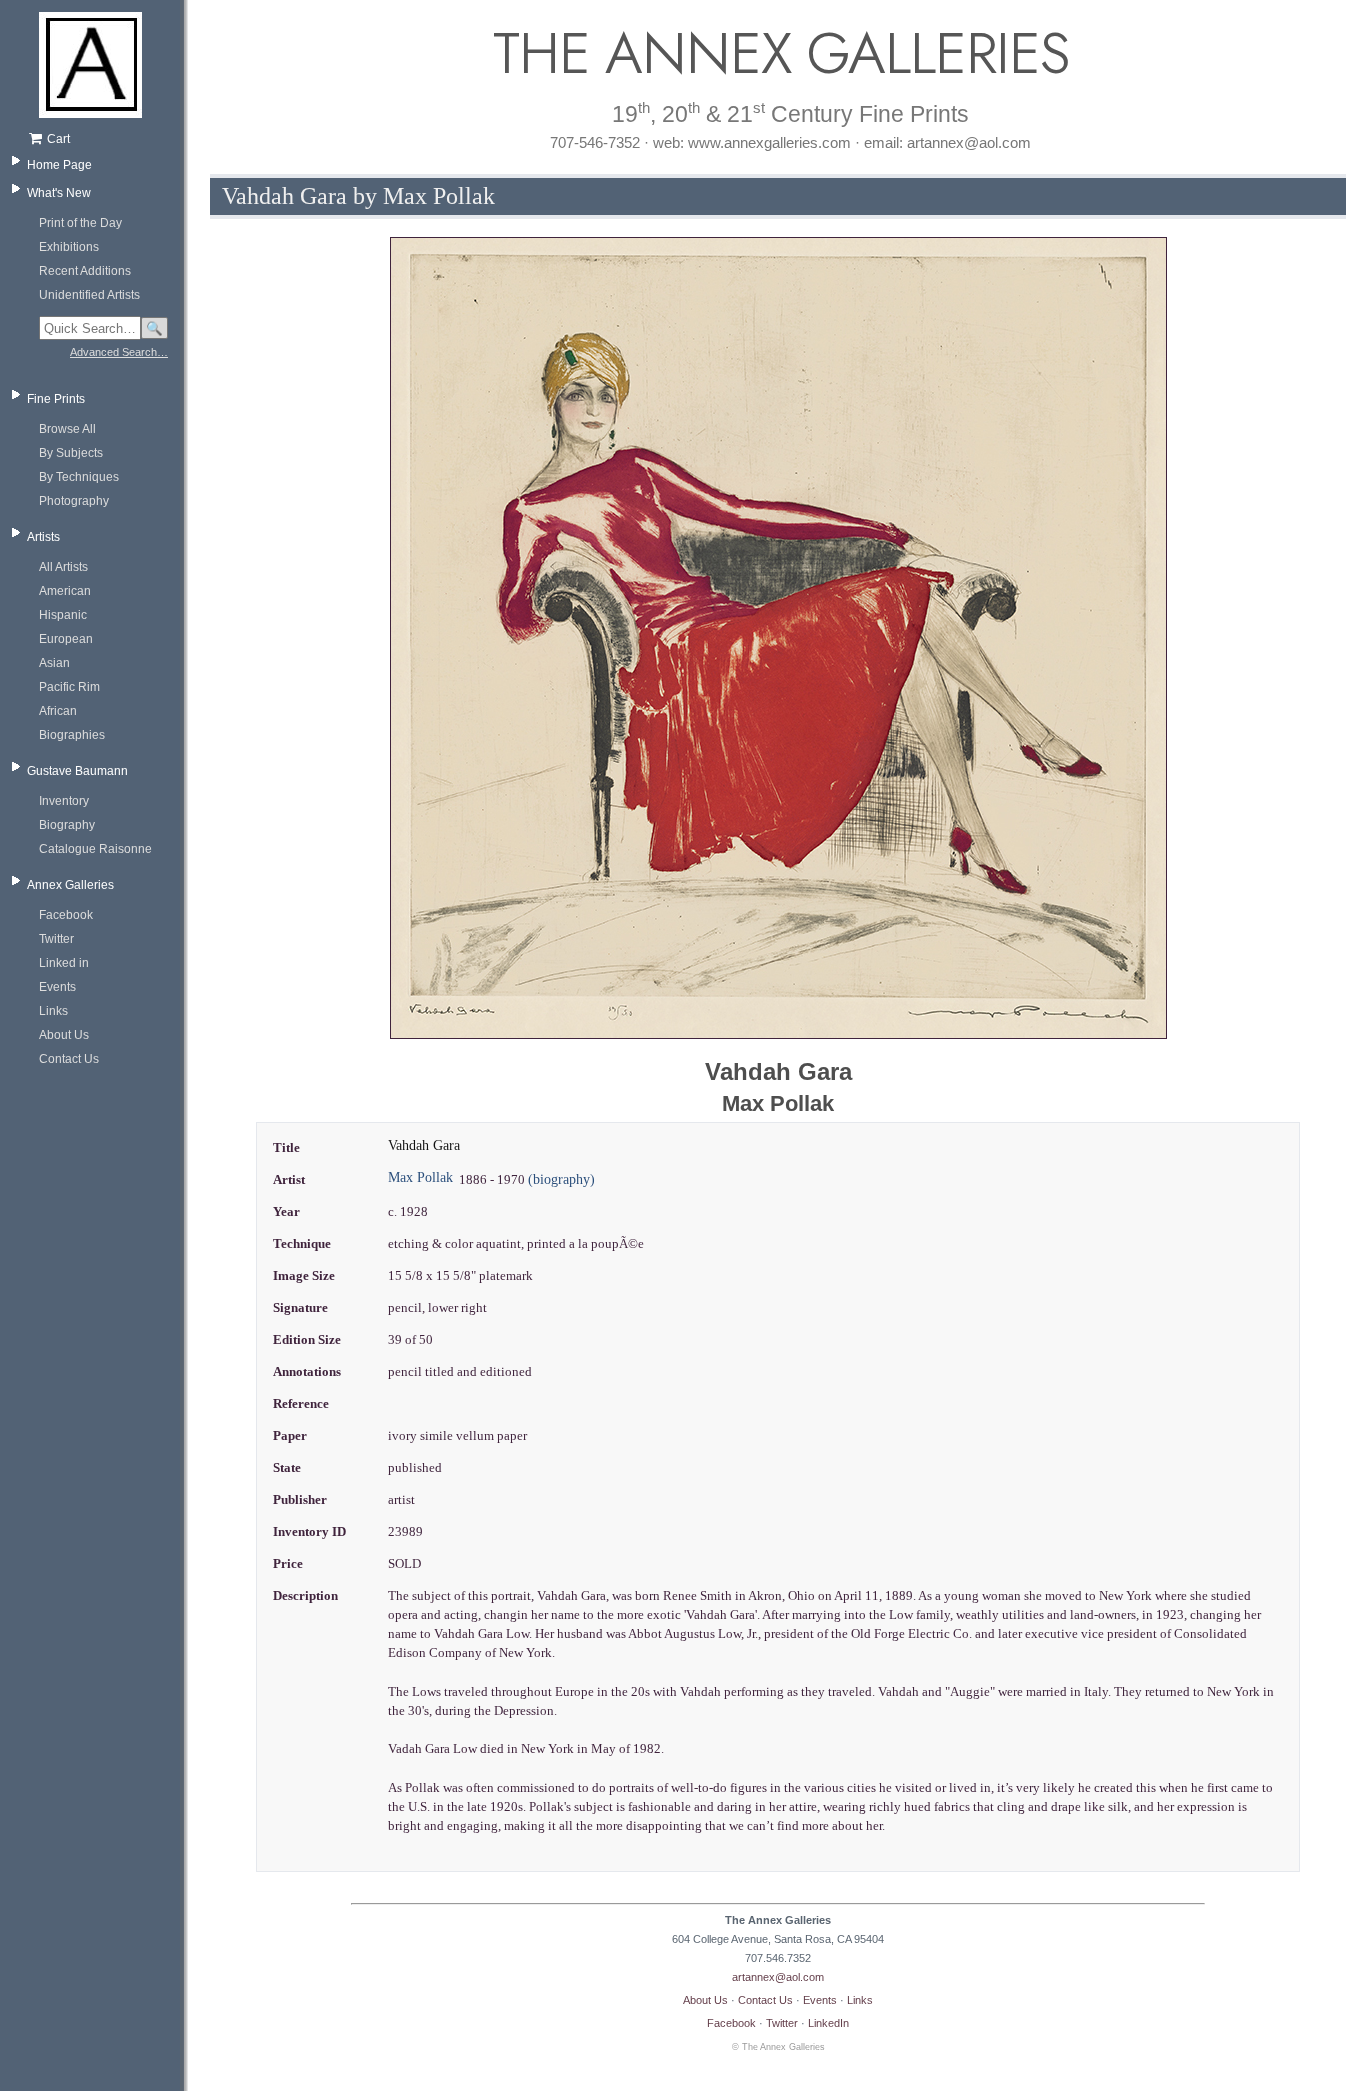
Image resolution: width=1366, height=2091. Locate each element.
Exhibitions (69, 247)
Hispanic (63, 615)
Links (53, 1011)
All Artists (63, 567)
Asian (54, 663)
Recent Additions (85, 271)
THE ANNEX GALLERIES (778, 53)
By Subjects (71, 453)
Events (57, 987)
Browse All (67, 429)
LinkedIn (828, 2023)
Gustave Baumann (77, 771)
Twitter (56, 939)
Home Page (59, 165)
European (66, 639)
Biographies (72, 735)
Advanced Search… (119, 352)
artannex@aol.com (778, 1977)
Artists (43, 537)
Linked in (64, 963)
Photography (74, 501)
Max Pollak (420, 1177)
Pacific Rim (69, 687)
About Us (64, 1035)
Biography (67, 825)
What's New (59, 193)
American (65, 591)
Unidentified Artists (89, 295)
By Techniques (79, 477)
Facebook (66, 915)
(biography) (561, 1179)
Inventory (64, 801)
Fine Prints (56, 399)
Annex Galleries (70, 885)
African (58, 711)
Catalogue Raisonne (95, 849)
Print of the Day (80, 223)
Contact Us (69, 1059)
